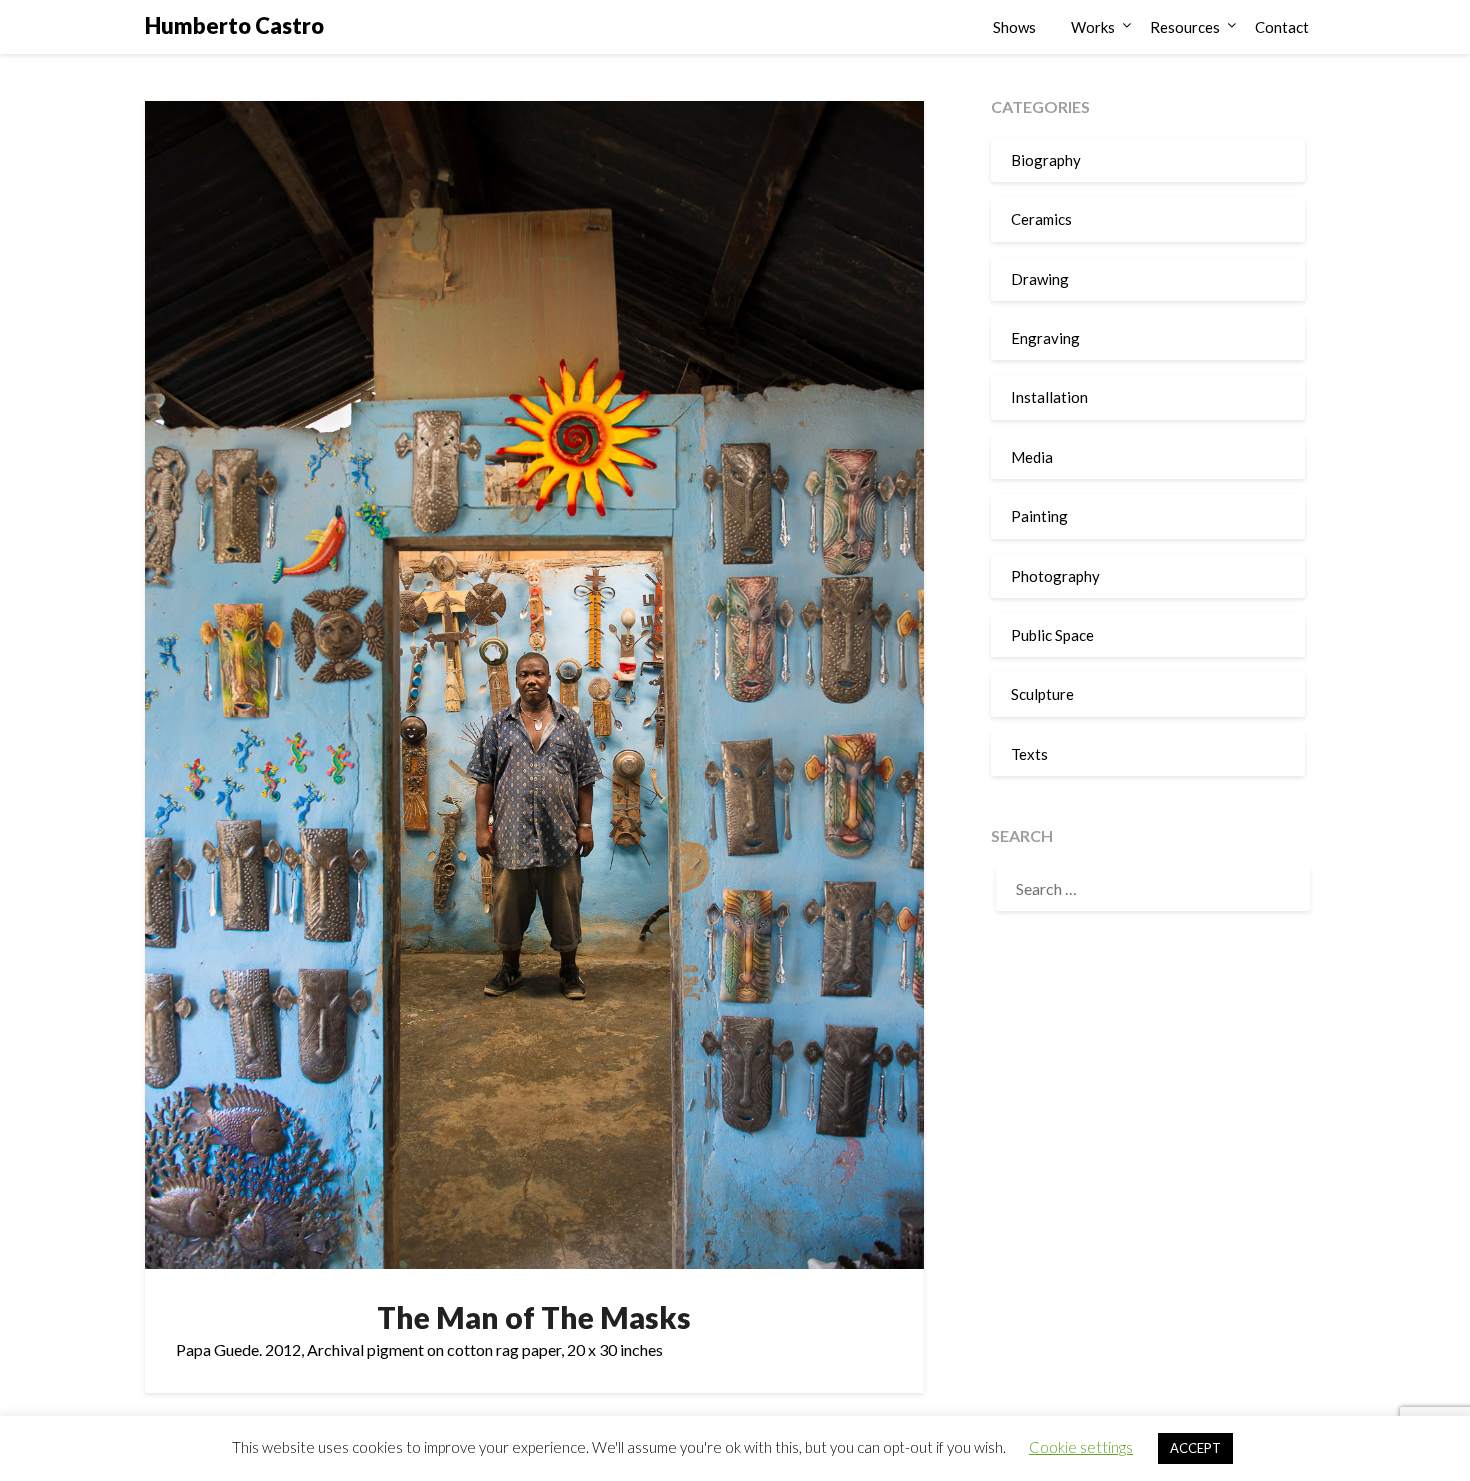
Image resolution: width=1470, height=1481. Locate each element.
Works (1093, 27)
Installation (1049, 397)
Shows (1014, 27)
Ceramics (1041, 219)
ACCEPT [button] (1195, 1448)
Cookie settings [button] (1081, 1447)
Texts (1029, 754)
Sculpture (1042, 694)
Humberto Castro (234, 25)
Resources (1185, 27)
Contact (1282, 27)
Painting (1039, 516)
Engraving (1045, 338)
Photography (1055, 576)
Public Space (1052, 635)
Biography (1046, 160)
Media (1032, 457)
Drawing (1040, 279)
